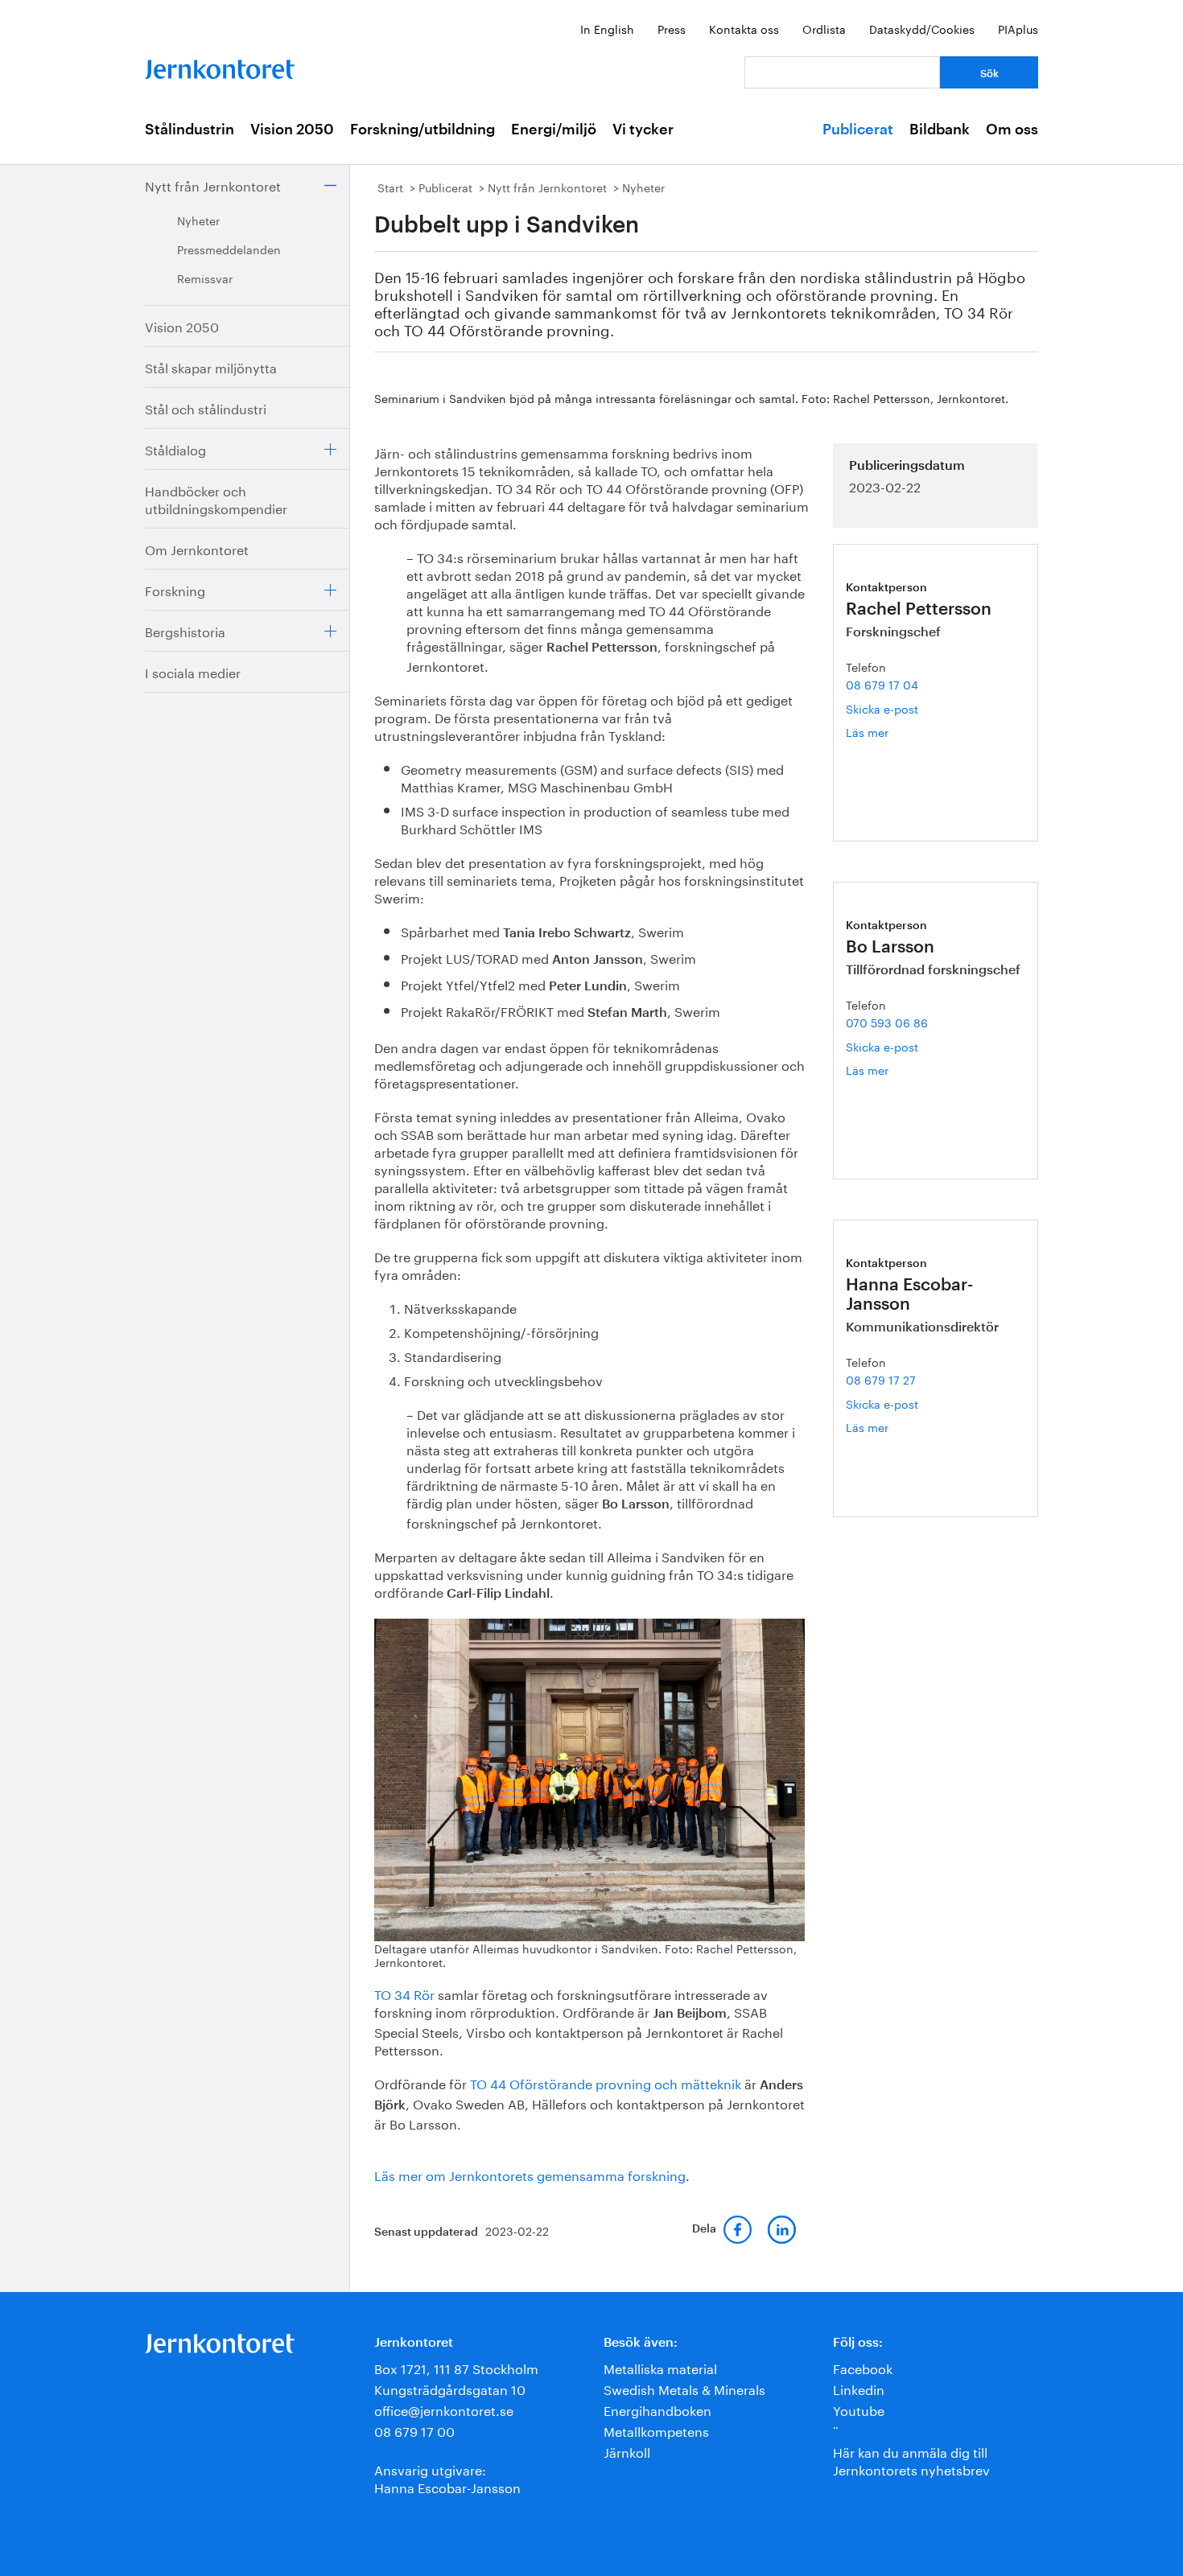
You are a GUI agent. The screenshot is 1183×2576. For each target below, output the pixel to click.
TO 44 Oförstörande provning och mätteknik (606, 2082)
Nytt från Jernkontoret (213, 185)
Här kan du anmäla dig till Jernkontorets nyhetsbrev (911, 2460)
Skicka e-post (882, 708)
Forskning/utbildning (422, 130)
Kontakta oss (744, 28)
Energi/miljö (554, 130)
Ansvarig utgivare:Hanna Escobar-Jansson (447, 2477)
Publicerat (858, 130)
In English (607, 28)
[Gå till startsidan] (220, 66)
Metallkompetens (656, 2430)
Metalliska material (660, 2367)
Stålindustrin (190, 130)
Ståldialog (175, 449)
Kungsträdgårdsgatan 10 (450, 2388)
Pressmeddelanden (229, 249)
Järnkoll (627, 2451)
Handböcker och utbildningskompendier (216, 498)
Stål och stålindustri (206, 407)
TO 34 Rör (404, 1993)
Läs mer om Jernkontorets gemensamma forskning (530, 2174)
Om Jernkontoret (197, 548)
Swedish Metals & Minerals (684, 2388)
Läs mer (896, 732)
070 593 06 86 (887, 1022)
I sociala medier (193, 671)
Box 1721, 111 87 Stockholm (456, 2367)
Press (672, 28)
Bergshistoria (185, 630)
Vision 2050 (292, 130)
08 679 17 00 (414, 2430)
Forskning (175, 589)
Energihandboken (657, 2409)
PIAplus (1018, 28)
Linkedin (859, 2388)
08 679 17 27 (881, 1379)
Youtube (859, 2409)
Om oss (1012, 130)
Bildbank (940, 130)
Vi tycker (643, 130)
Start (390, 187)
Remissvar (205, 278)
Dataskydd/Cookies (922, 28)
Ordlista (824, 28)
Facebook (863, 2367)
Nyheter (198, 220)
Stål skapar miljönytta (211, 366)
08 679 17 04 (882, 684)
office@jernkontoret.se (444, 2409)
